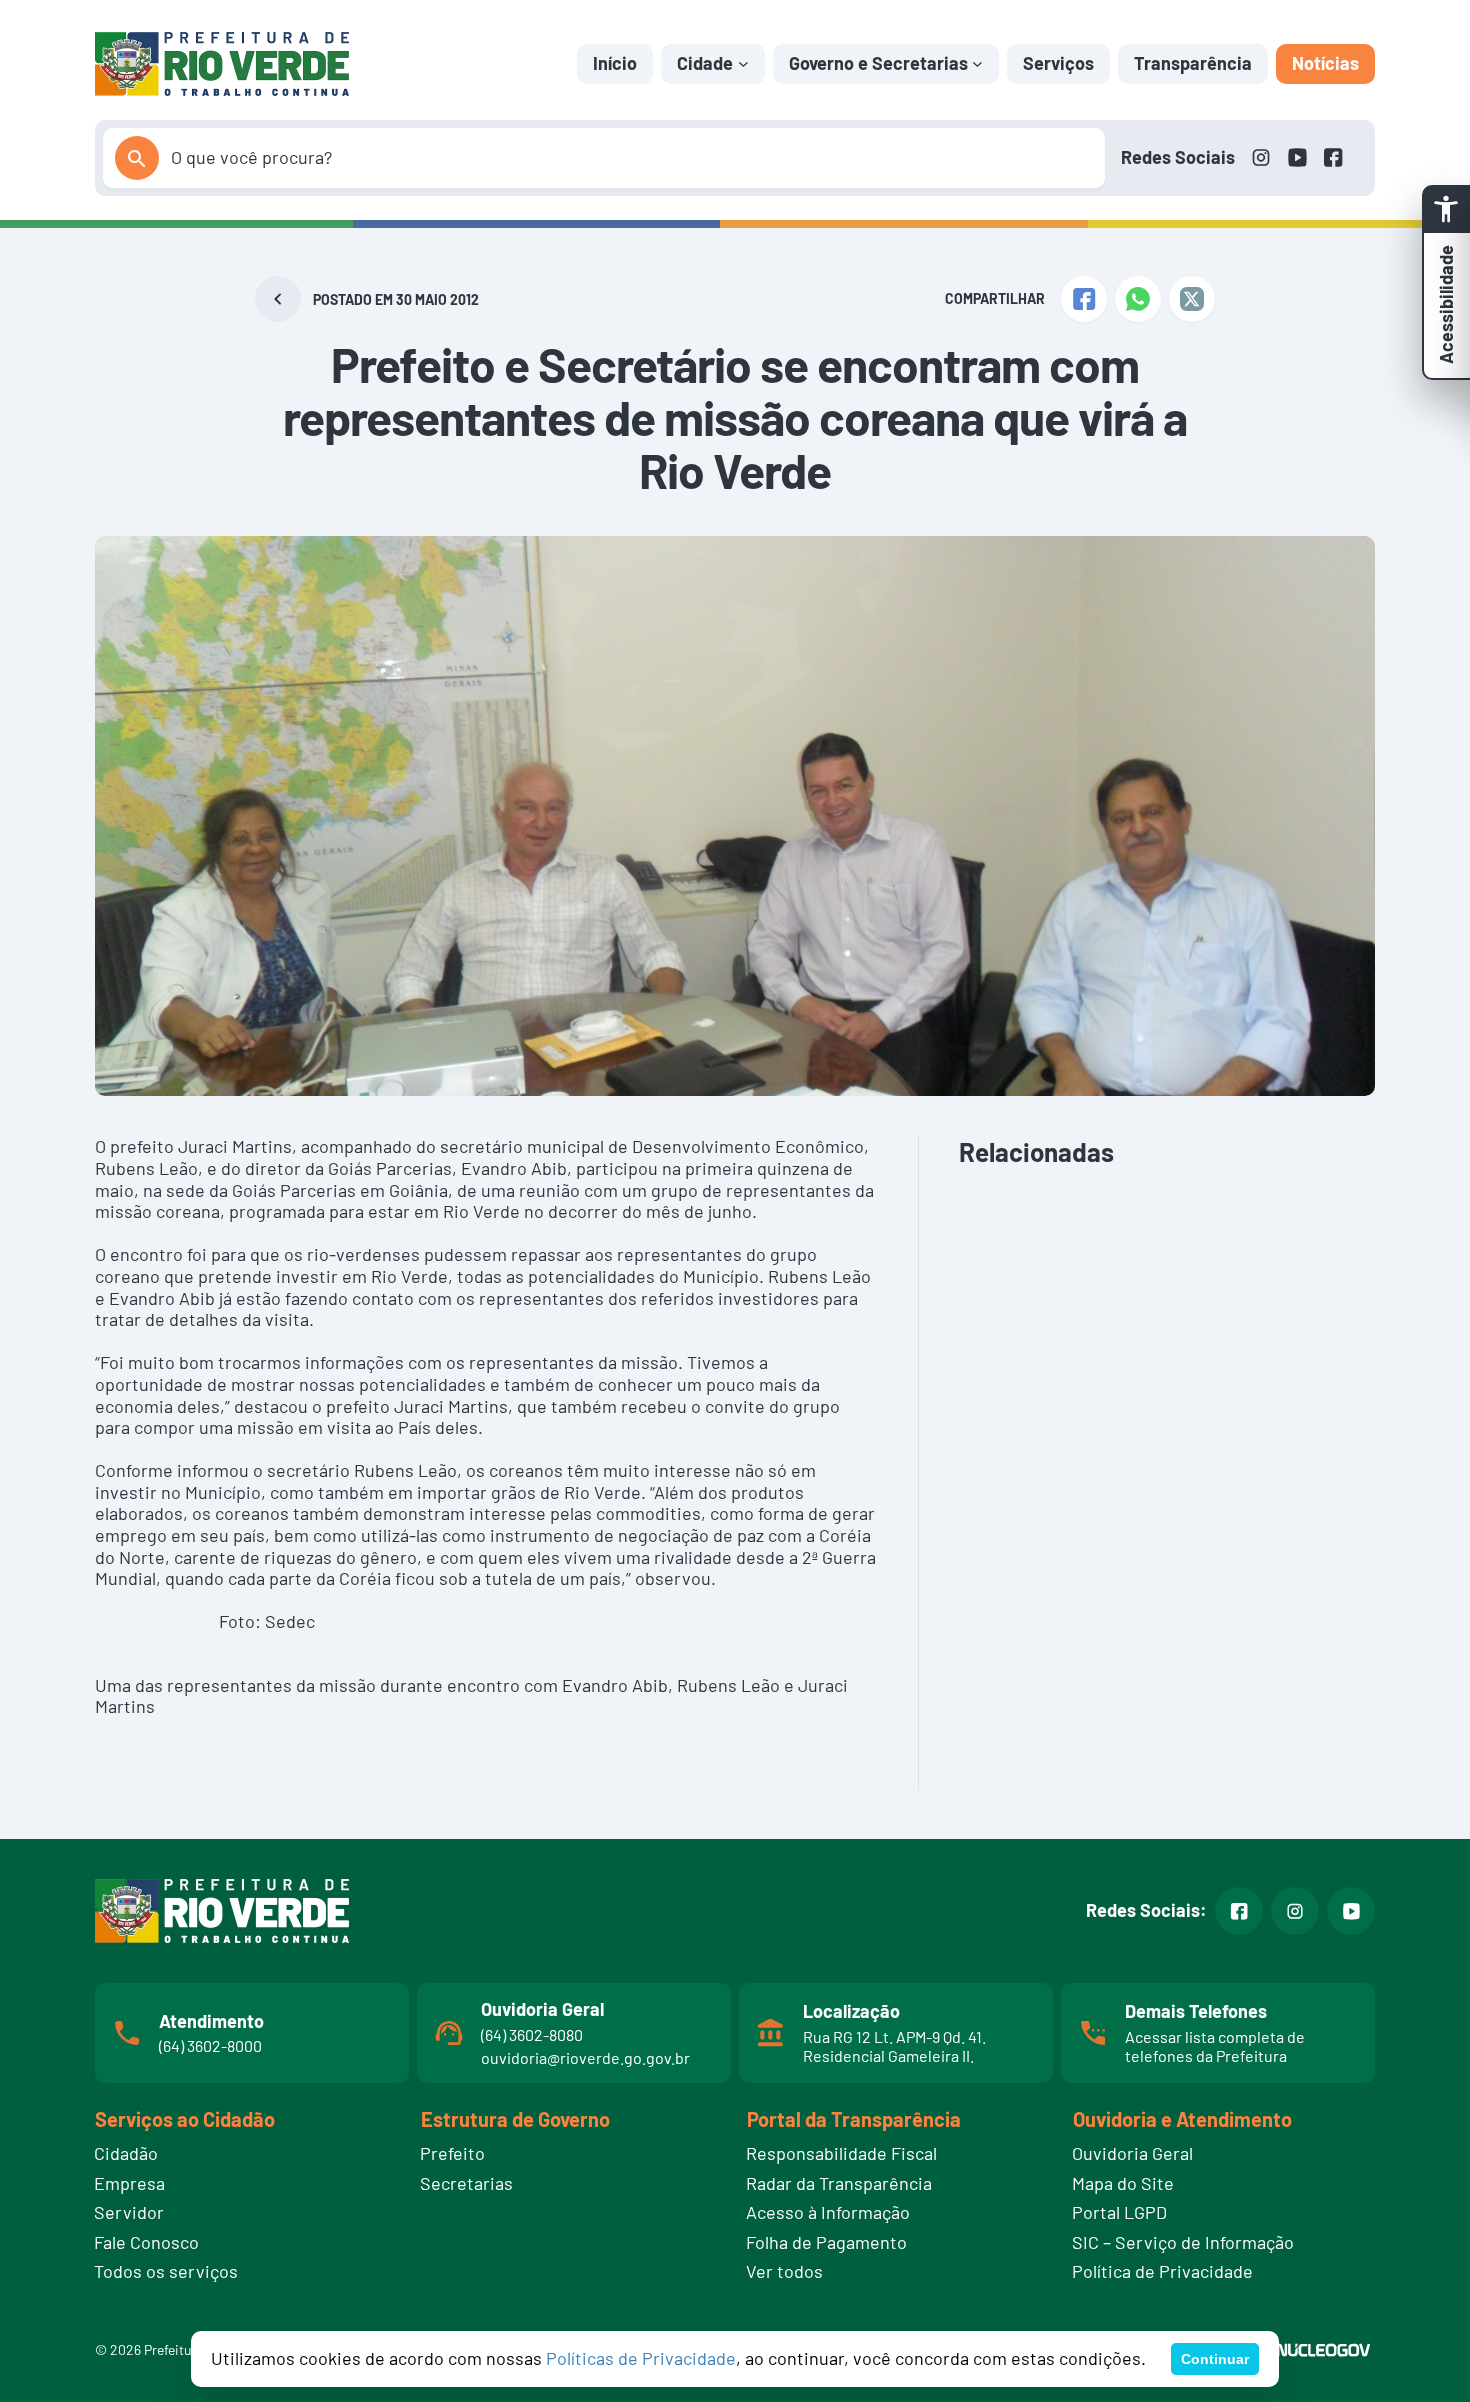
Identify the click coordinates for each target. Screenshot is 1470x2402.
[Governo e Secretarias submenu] (977, 63)
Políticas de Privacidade (641, 2358)
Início (615, 63)
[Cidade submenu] (743, 63)
